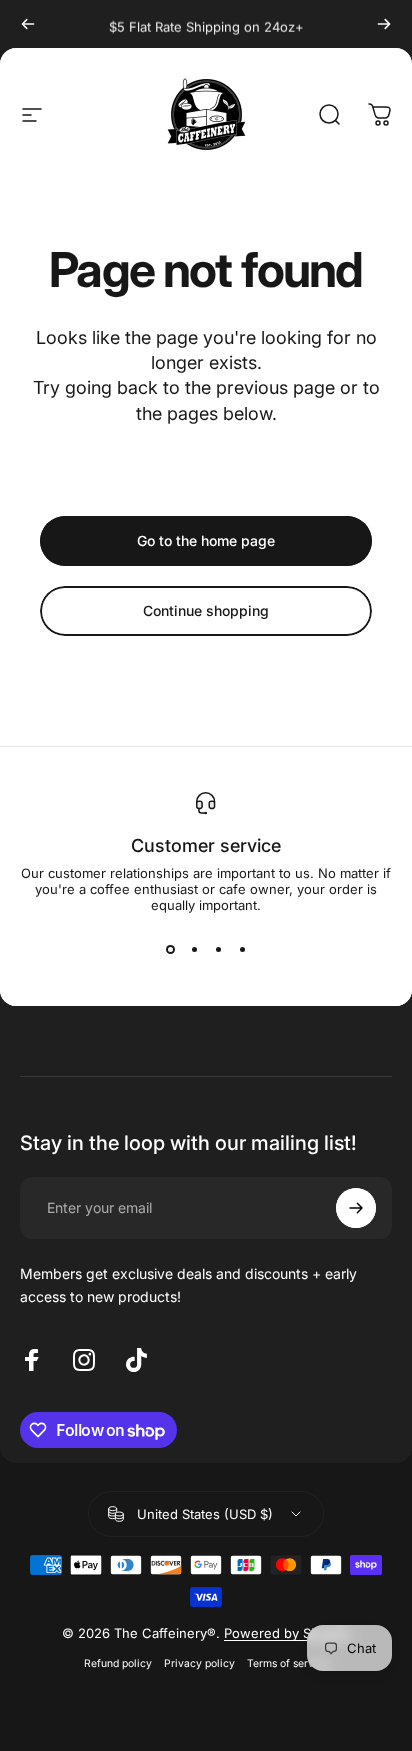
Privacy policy (199, 1663)
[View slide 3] (218, 949)
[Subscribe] (356, 1208)
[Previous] (28, 24)
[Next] (384, 24)
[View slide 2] (194, 949)
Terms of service (288, 1663)
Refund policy (118, 1663)
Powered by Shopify (287, 1633)
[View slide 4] (242, 949)
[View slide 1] (170, 949)
